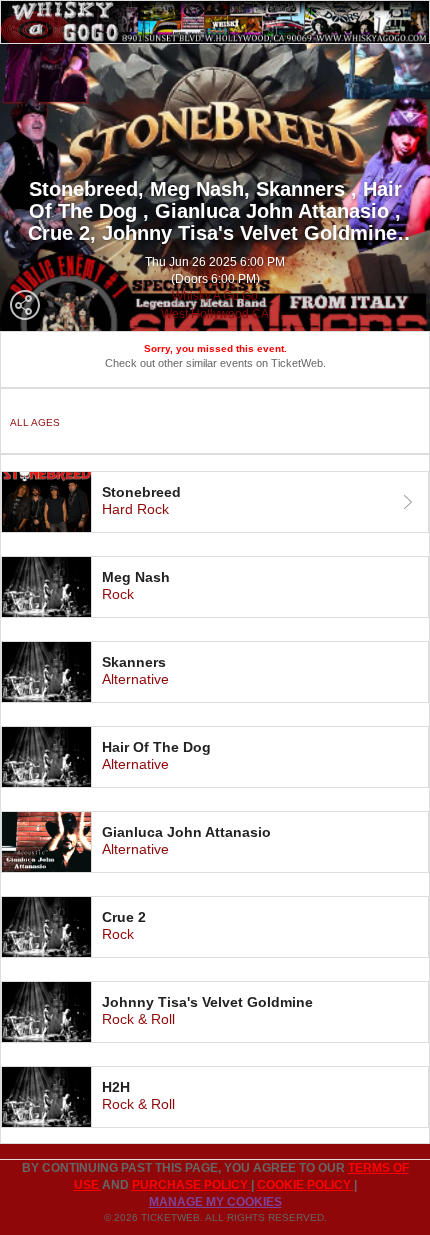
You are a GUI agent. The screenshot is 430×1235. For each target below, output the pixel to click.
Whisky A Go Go (215, 296)
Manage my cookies (215, 1202)
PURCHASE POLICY (191, 1185)
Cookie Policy (305, 1185)
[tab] (215, 502)
